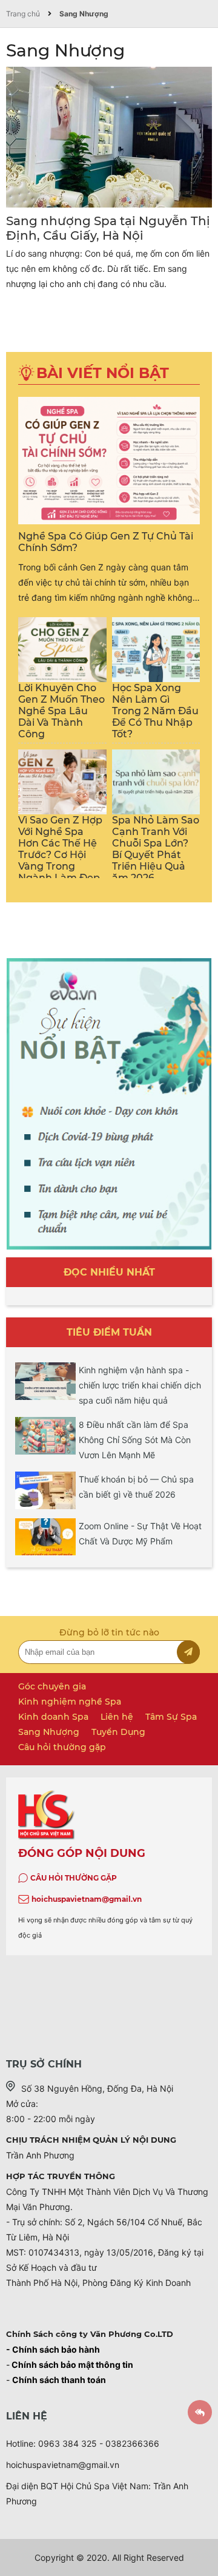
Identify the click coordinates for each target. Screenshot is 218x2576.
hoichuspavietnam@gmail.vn (87, 1899)
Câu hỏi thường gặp (62, 1747)
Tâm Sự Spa (171, 1717)
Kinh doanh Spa (53, 1717)
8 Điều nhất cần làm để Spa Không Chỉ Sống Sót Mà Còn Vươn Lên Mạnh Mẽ (135, 1440)
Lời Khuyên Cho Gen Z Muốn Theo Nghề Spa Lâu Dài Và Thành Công (61, 711)
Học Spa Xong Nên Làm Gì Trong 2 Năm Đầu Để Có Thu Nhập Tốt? (155, 711)
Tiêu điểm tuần (109, 1332)
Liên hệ (117, 1717)
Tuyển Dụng (118, 1732)
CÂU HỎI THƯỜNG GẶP (74, 1878)
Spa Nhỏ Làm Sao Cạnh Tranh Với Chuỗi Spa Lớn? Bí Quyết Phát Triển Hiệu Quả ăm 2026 (156, 849)
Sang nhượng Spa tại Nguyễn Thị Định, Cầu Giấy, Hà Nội (108, 228)
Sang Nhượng (84, 14)
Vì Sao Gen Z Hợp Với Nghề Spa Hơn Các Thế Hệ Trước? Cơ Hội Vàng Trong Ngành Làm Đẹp (60, 849)
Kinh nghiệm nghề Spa (70, 1702)
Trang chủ (23, 14)
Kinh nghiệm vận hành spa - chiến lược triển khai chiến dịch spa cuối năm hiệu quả (140, 1385)
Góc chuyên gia (52, 1686)
